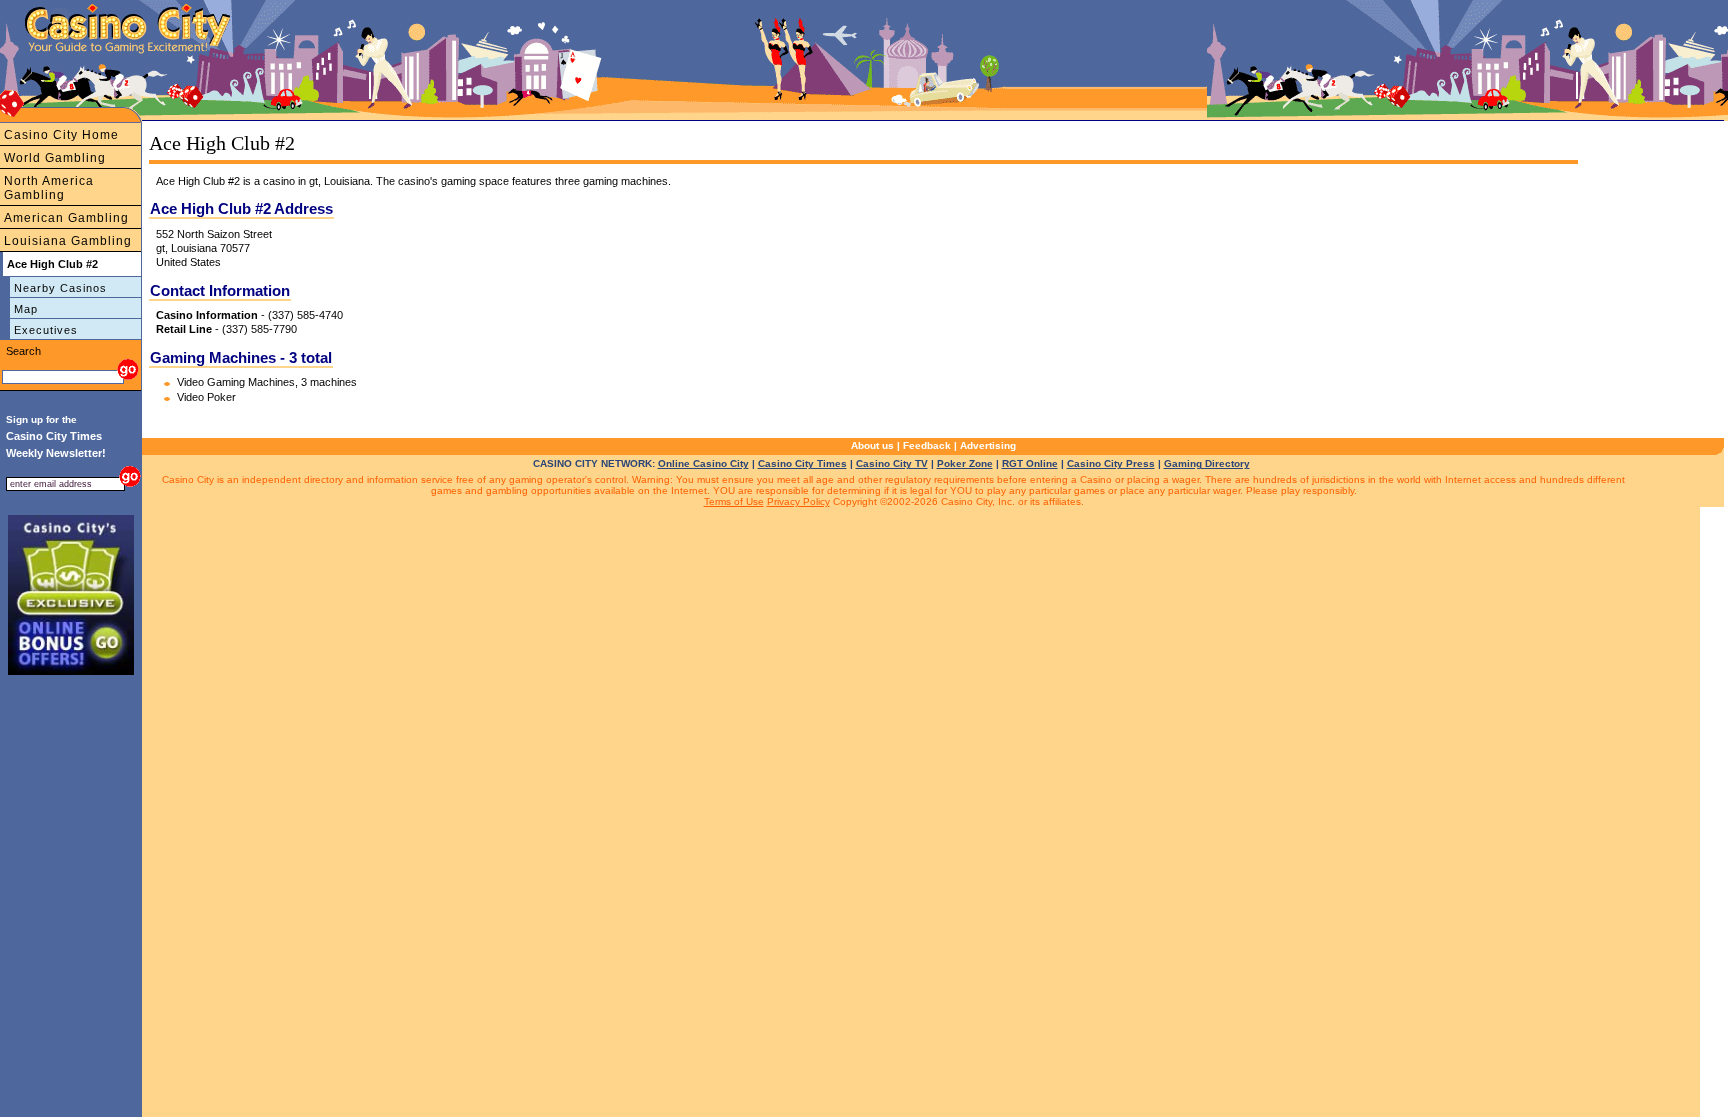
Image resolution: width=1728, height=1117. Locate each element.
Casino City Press (1111, 463)
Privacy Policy (798, 501)
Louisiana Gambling (68, 241)
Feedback (927, 445)
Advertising (988, 445)
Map (26, 309)
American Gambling (66, 218)
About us (872, 445)
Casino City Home (61, 135)
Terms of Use (734, 501)
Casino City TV (892, 463)
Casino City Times (802, 463)
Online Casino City (703, 463)
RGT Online (1030, 463)
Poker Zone (965, 463)
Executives (46, 330)
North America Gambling (49, 188)
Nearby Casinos (60, 288)
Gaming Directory (1207, 463)
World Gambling (55, 158)
